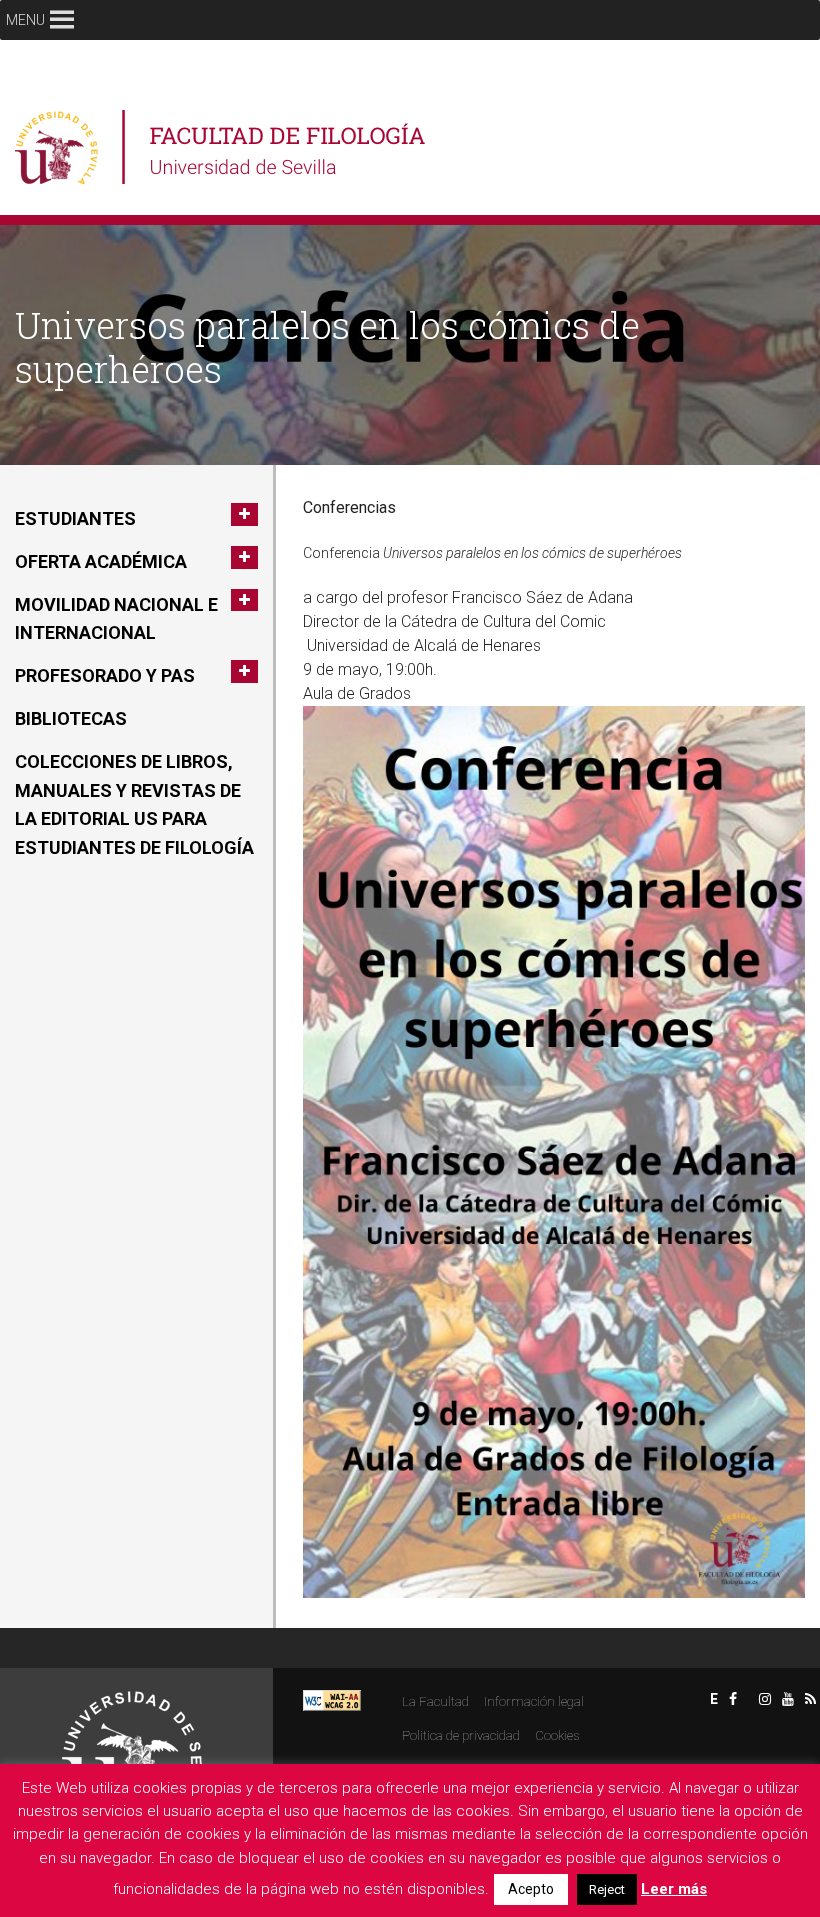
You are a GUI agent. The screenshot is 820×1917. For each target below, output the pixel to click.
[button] (25, 20)
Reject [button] (607, 1889)
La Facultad (435, 1701)
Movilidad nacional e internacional (116, 619)
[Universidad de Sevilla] (132, 1752)
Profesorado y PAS (105, 675)
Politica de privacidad (461, 1735)
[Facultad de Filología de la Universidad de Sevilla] (222, 147)
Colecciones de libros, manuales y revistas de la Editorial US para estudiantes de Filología (134, 804)
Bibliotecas (71, 718)
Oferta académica (101, 561)
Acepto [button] (531, 1889)
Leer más (674, 1889)
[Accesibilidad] (332, 1699)
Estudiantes (75, 518)
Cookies (557, 1735)
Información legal (534, 1701)
